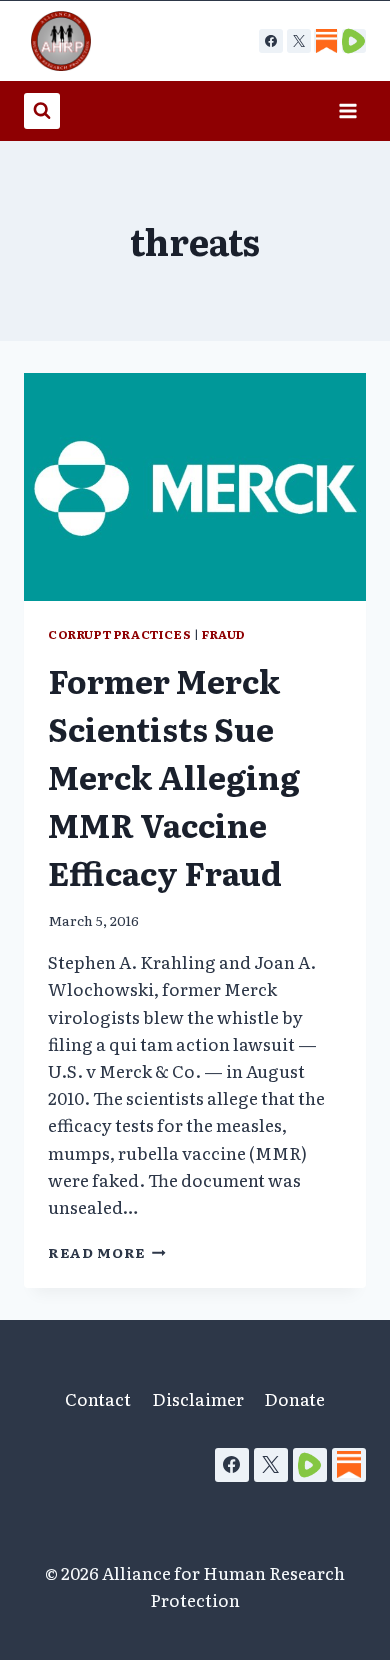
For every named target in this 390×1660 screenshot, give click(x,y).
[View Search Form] (42, 111)
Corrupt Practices (119, 634)
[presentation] (195, 487)
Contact (98, 1398)
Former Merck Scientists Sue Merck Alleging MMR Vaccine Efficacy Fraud (174, 776)
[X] (299, 41)
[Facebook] (271, 41)
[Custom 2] (354, 41)
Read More (107, 1252)
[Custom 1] (326, 41)
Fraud (224, 634)
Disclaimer (198, 1398)
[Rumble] (310, 1465)
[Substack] (349, 1465)
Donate (294, 1398)
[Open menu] (347, 110)
